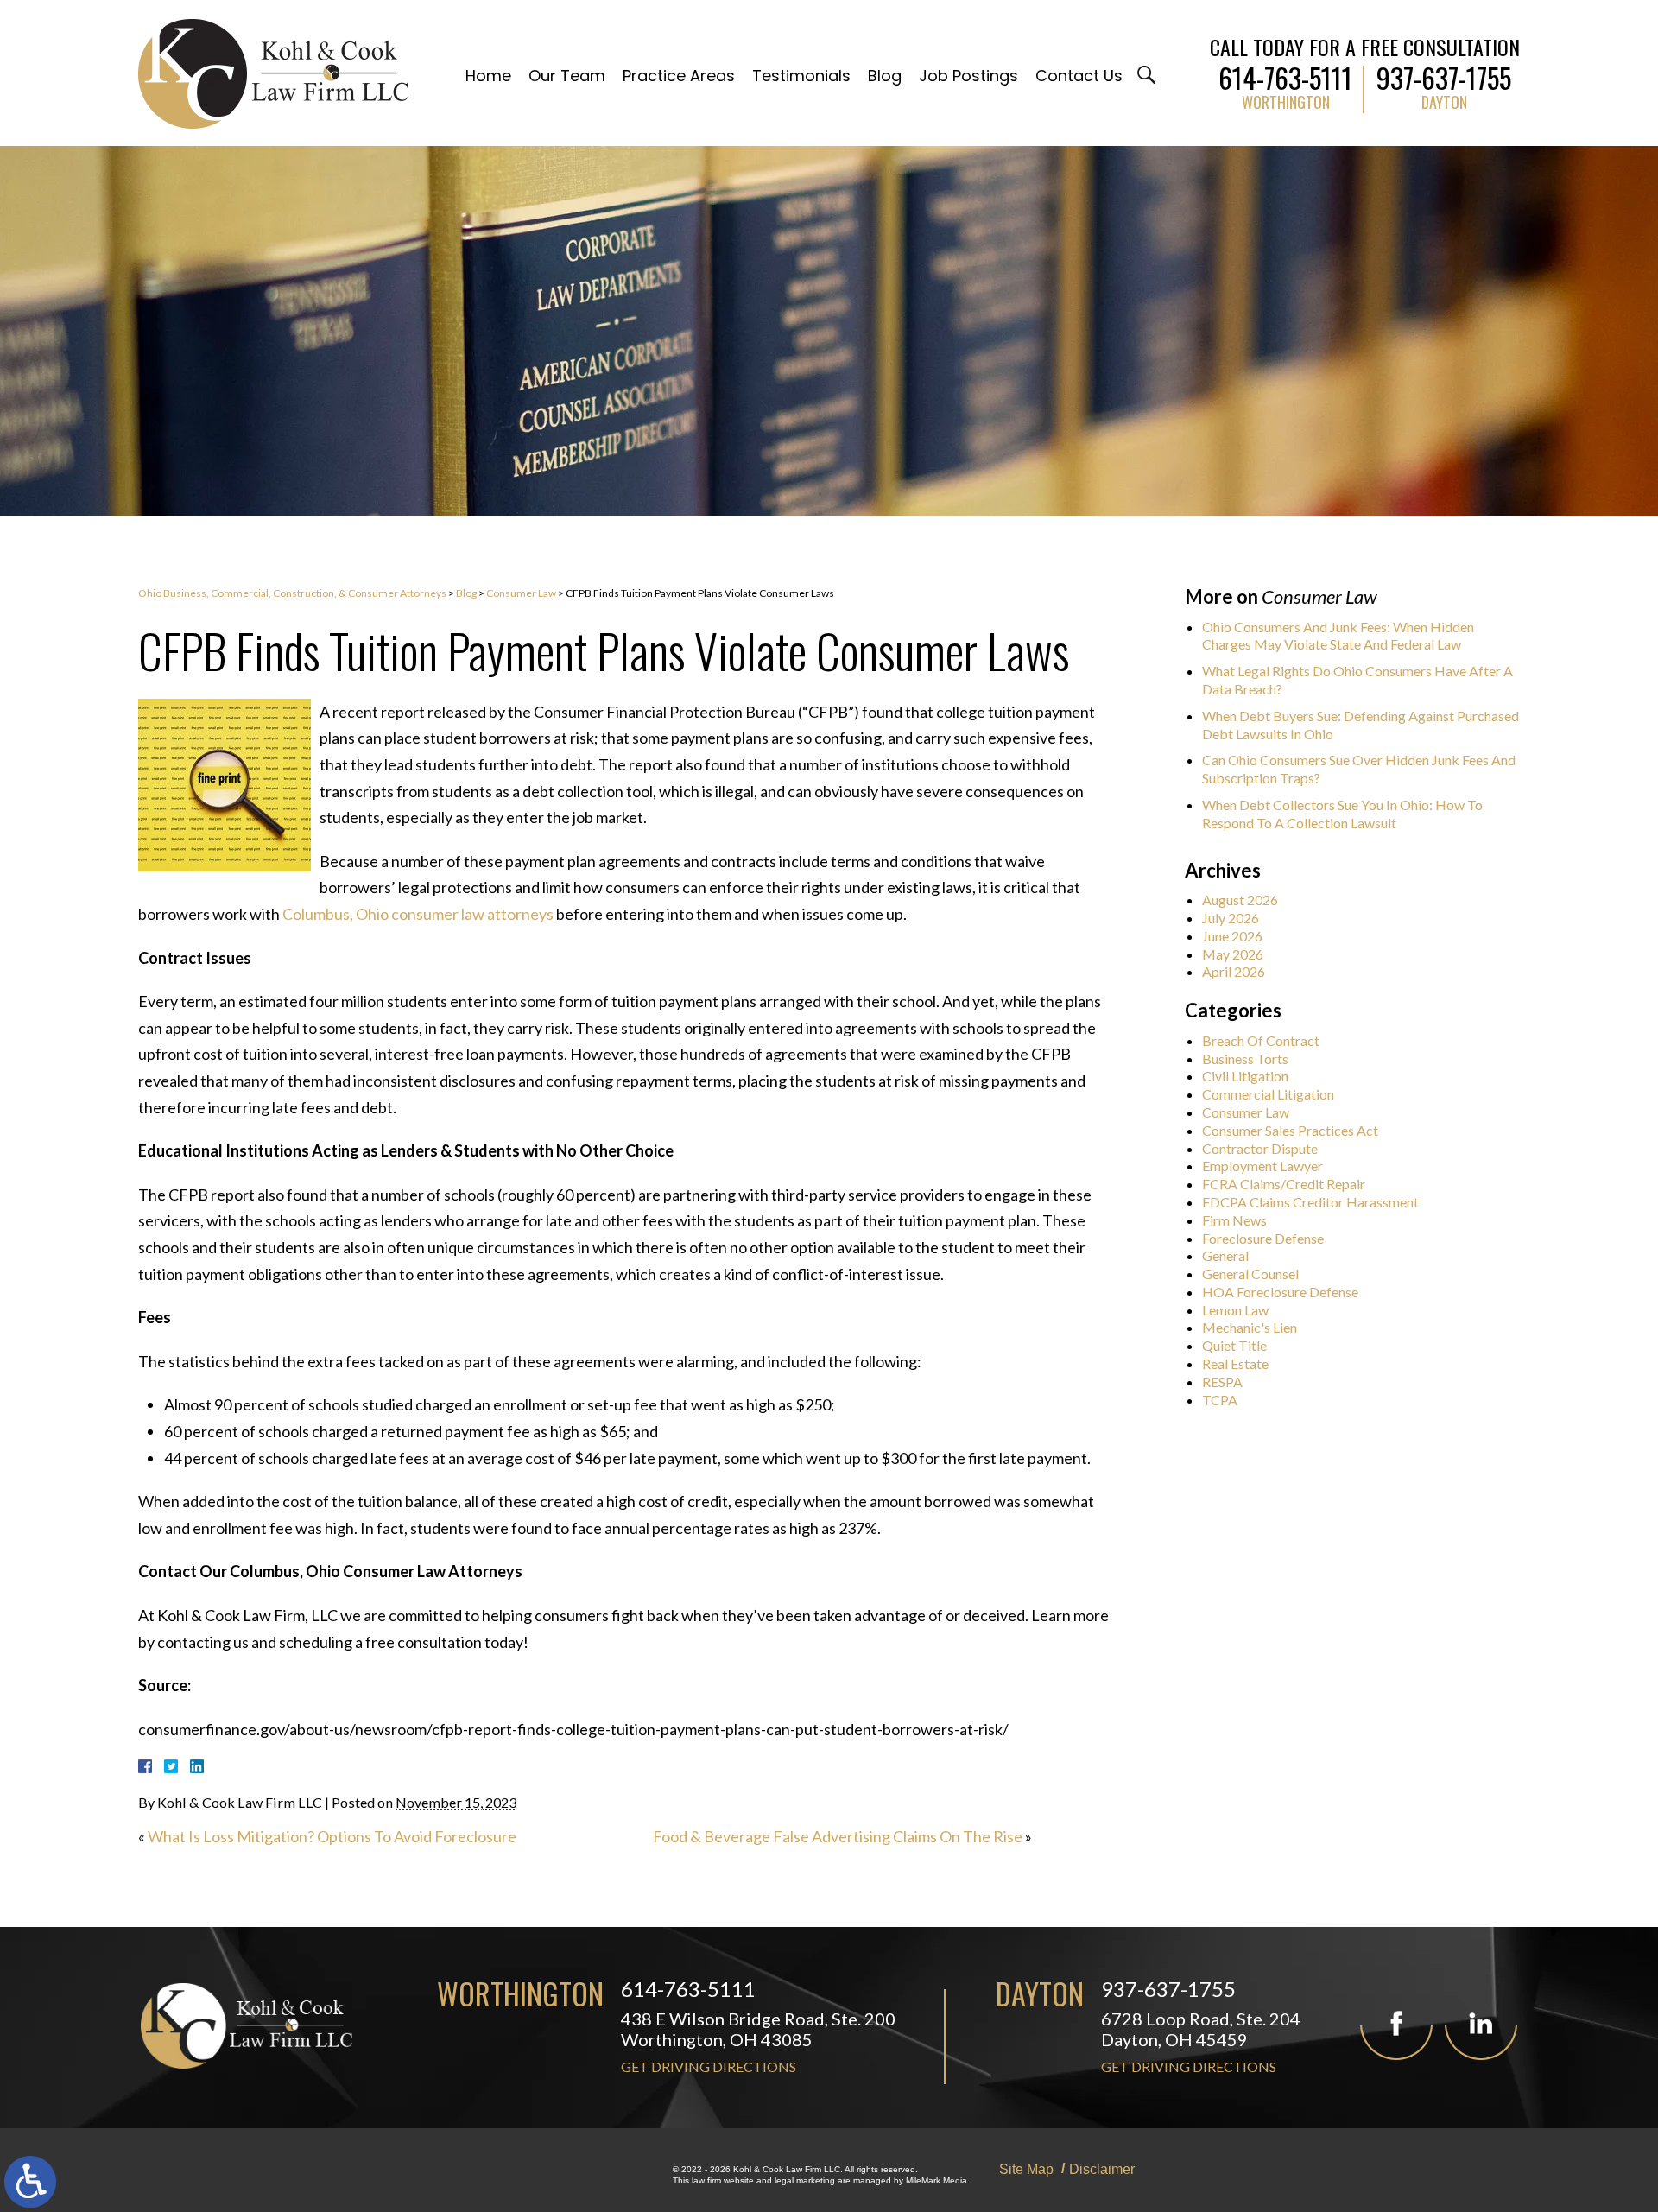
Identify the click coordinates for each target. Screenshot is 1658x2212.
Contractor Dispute (1260, 1148)
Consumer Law (521, 593)
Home (488, 76)
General (1225, 1255)
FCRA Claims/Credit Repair (1284, 1184)
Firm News (1234, 1220)
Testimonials (801, 76)
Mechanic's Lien (1250, 1327)
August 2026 (1240, 900)
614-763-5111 (1285, 74)
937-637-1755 (1444, 74)
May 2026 (1233, 954)
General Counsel (1250, 1274)
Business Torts (1245, 1058)
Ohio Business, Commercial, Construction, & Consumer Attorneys (292, 593)
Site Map (1026, 2169)
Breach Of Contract (1261, 1040)
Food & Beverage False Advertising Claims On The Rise (838, 1836)
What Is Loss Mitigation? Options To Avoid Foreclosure (332, 1836)
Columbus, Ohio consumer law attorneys (418, 914)
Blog (885, 76)
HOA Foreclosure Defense (1280, 1292)
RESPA (1222, 1382)
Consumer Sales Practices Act (1290, 1130)
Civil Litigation (1245, 1076)
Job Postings (968, 76)
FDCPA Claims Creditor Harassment (1310, 1202)
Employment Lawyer (1262, 1166)
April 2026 (1234, 971)
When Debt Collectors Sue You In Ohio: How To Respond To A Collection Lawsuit (1342, 814)
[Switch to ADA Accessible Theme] (30, 2182)
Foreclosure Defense (1263, 1238)
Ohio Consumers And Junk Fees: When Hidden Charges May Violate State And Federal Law (1338, 636)
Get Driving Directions (709, 2066)
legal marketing (805, 2180)
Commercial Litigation (1268, 1094)
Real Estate (1235, 1363)
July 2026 (1231, 918)
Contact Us (1079, 76)
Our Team (567, 76)
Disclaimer (1102, 2169)
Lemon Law (1235, 1310)
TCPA (1220, 1400)
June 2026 (1232, 936)
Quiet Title (1234, 1345)
